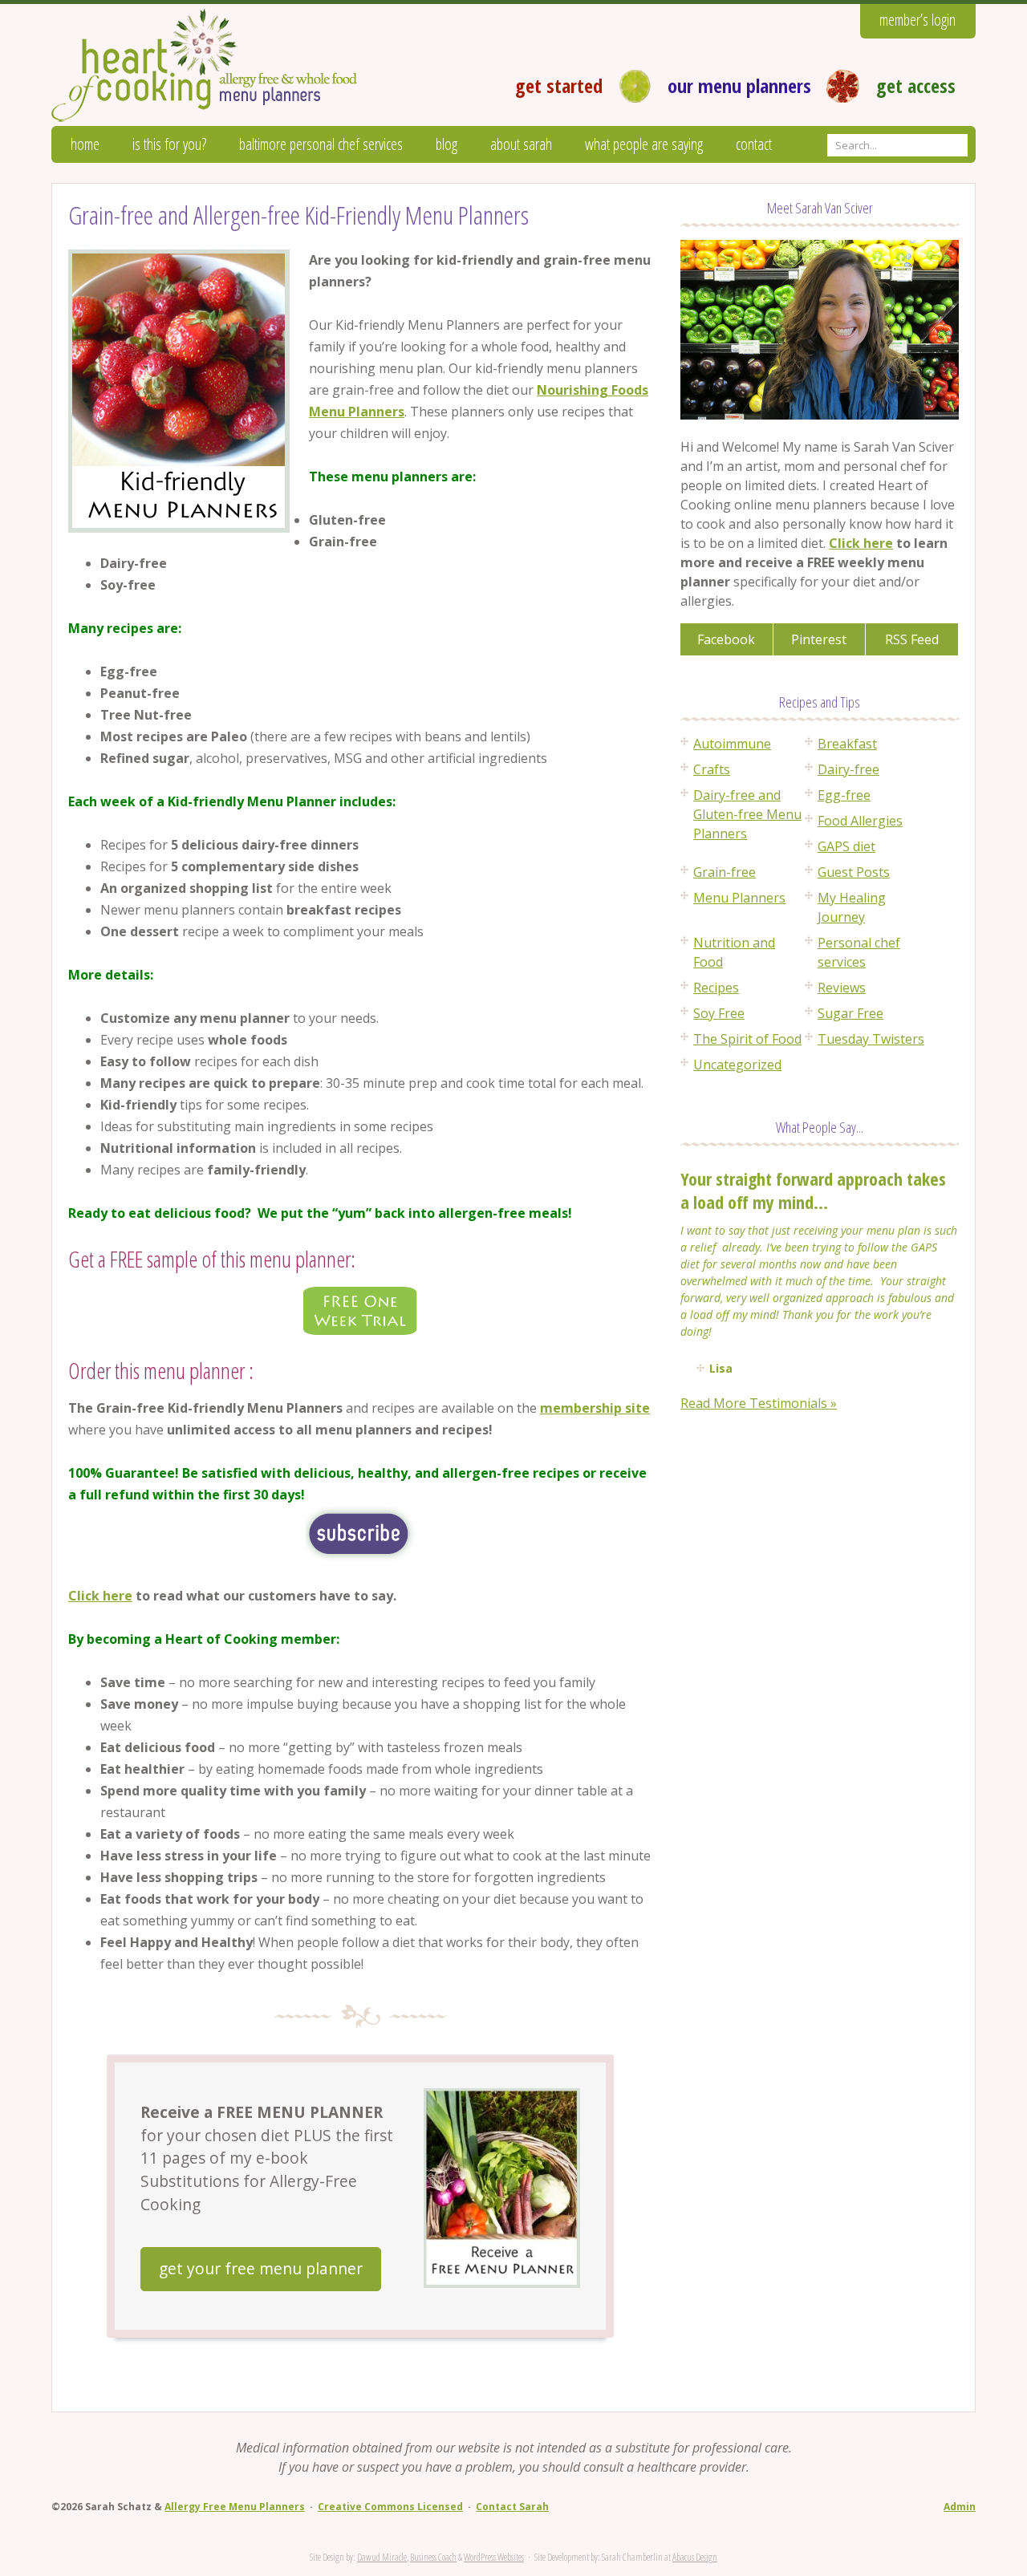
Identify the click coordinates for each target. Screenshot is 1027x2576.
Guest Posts (854, 872)
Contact (754, 144)
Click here (100, 1596)
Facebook (726, 639)
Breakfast (847, 744)
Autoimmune (732, 744)
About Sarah (521, 144)
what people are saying (644, 144)
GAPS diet (846, 846)
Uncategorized (737, 1065)
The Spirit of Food (747, 1039)
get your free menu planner (261, 2268)
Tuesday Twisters (871, 1039)
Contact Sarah (512, 2507)
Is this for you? (169, 144)
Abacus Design (695, 2557)
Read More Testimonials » (759, 1403)
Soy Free (719, 1013)
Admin (960, 2507)
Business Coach (433, 2557)
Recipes (716, 988)
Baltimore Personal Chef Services (321, 144)
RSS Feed (912, 639)
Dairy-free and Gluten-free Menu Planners (747, 814)
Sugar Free (850, 1013)
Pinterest (819, 639)
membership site (595, 1408)
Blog (447, 144)
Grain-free (725, 872)
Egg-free (844, 795)
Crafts (712, 769)
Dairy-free (848, 769)
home (85, 144)
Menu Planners (739, 898)
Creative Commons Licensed (390, 2507)
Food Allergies (860, 821)
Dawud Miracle (382, 2557)
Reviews (842, 988)
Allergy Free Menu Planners (235, 2507)
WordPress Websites (494, 2557)
